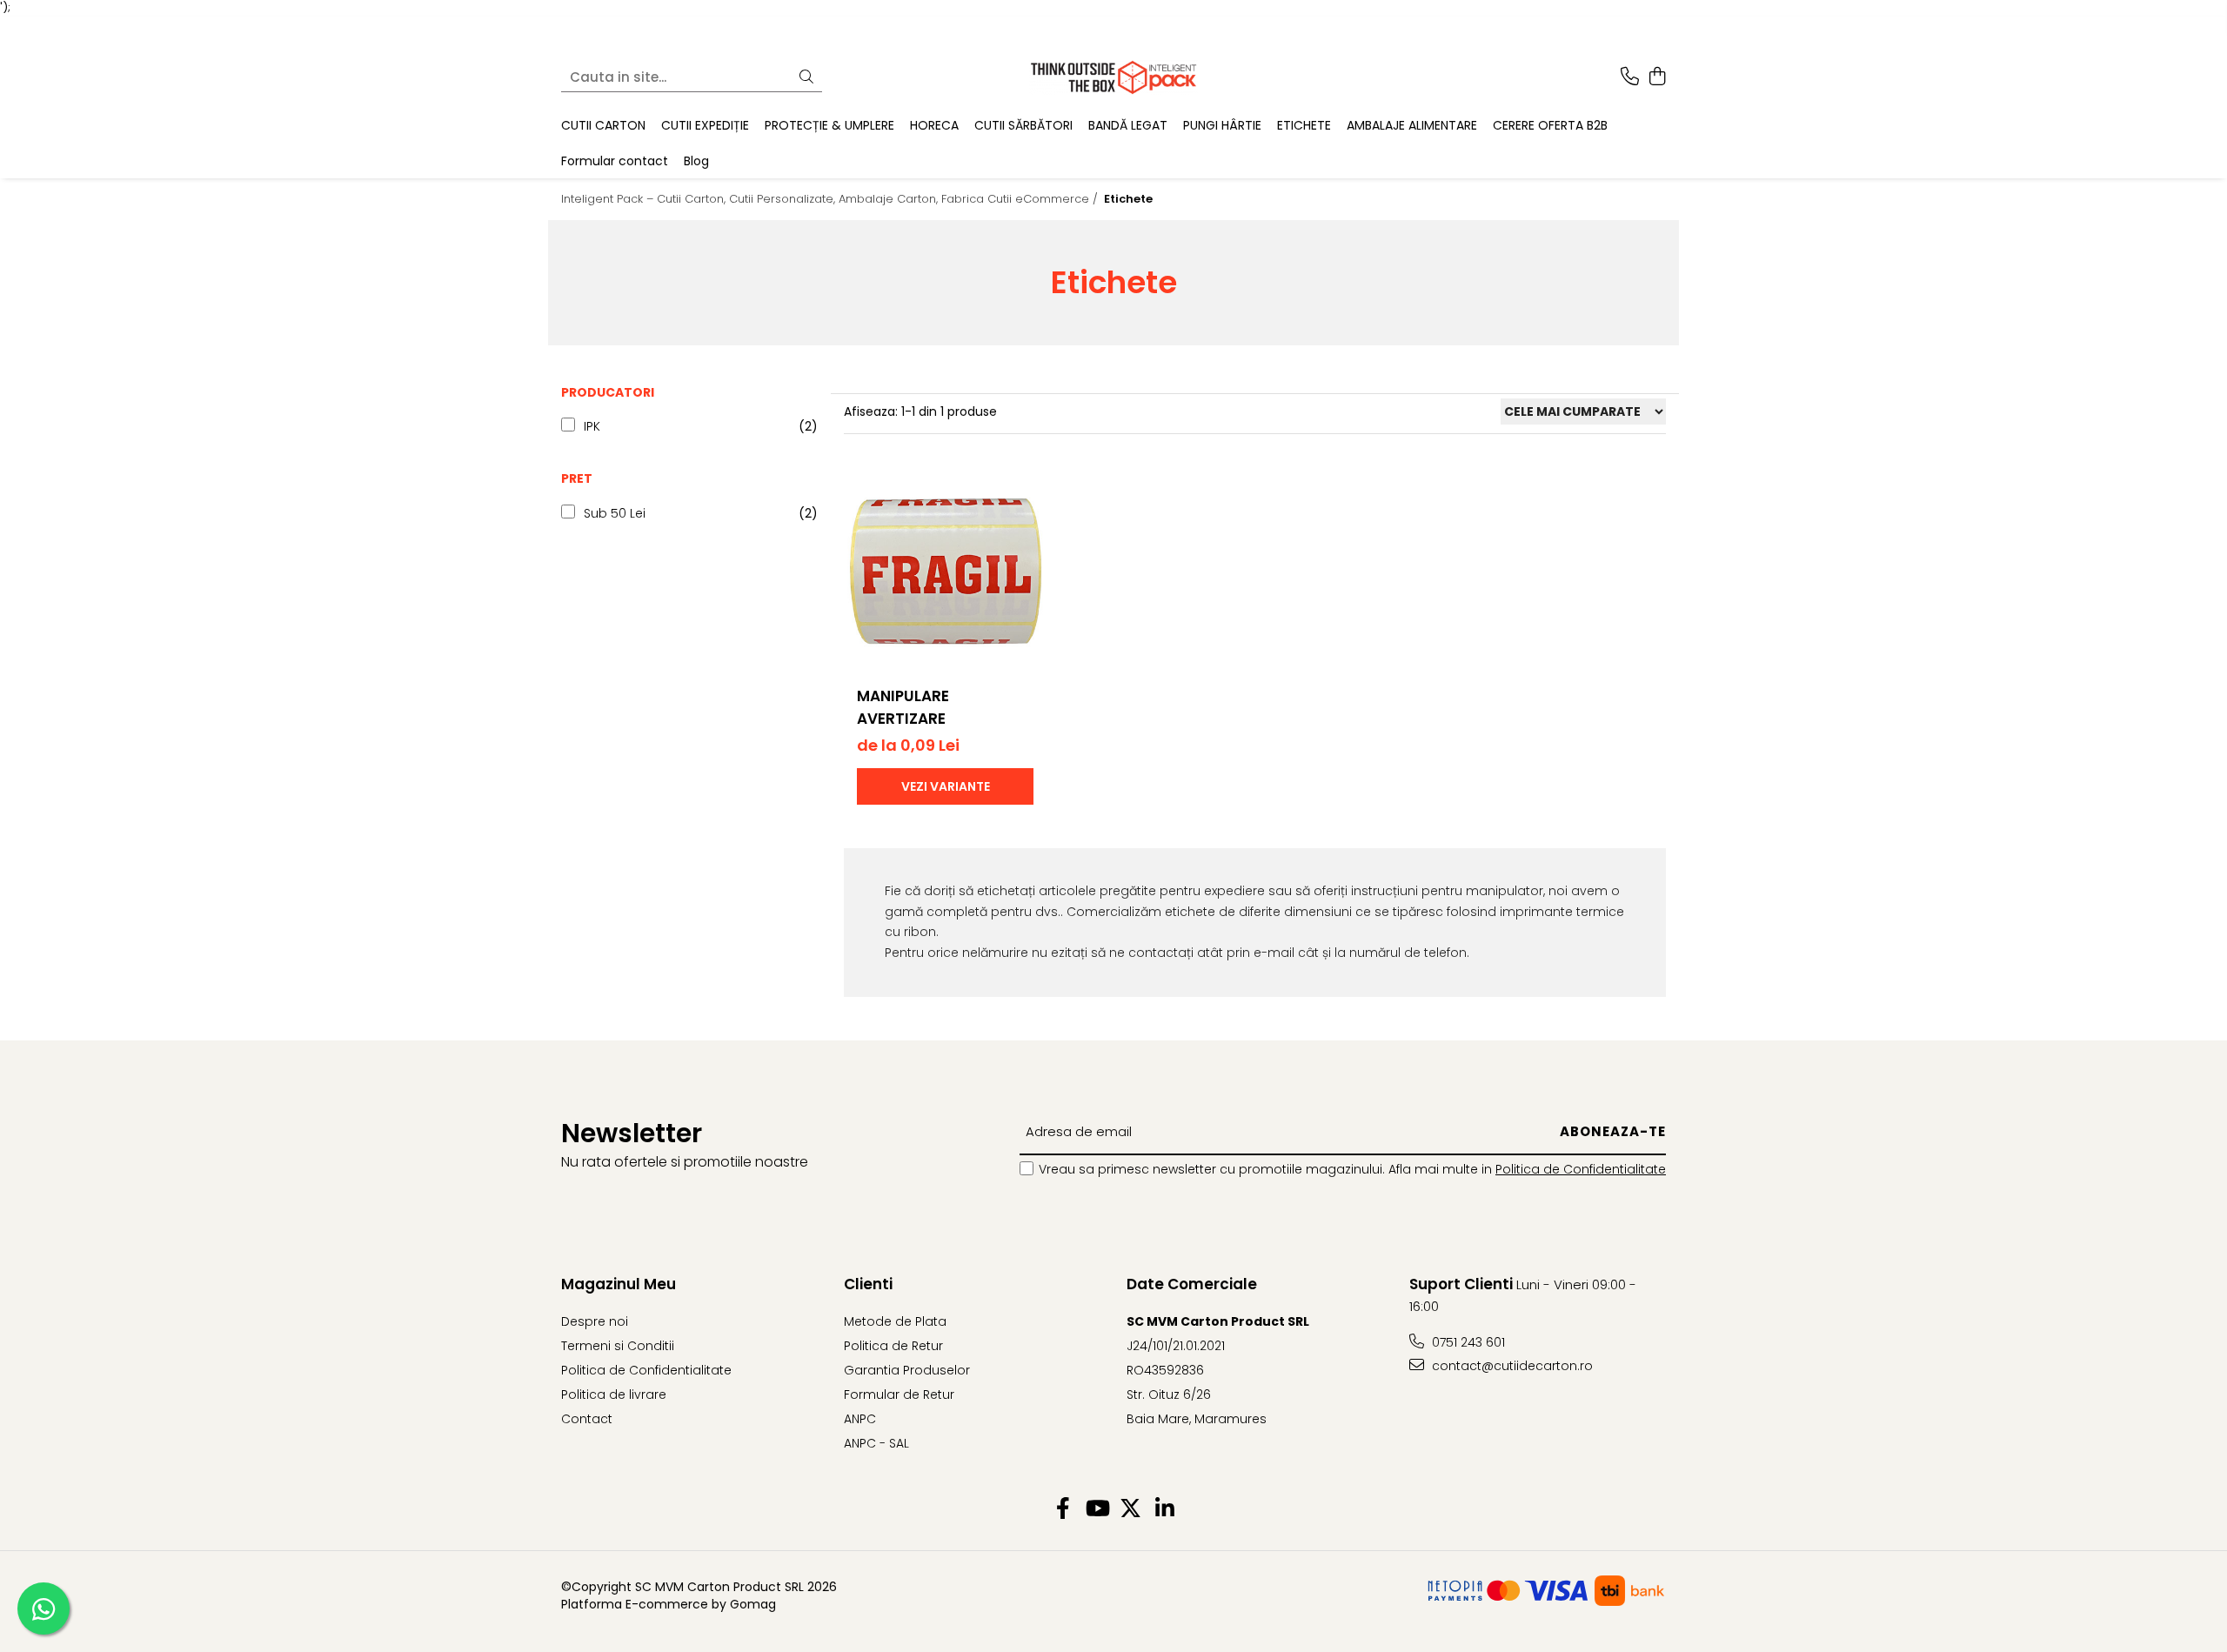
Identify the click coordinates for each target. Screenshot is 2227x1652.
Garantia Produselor (907, 1370)
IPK (592, 426)
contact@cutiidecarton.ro (1511, 1366)
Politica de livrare (614, 1395)
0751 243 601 (1467, 1342)
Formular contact (615, 160)
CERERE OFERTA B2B (1550, 125)
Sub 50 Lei (615, 513)
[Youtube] (1097, 1509)
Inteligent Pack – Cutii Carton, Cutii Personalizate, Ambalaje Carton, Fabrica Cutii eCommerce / (831, 199)
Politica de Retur (893, 1346)
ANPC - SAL (876, 1443)
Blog (696, 160)
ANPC (860, 1419)
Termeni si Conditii (618, 1346)
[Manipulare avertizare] (945, 570)
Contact (587, 1419)
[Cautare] (806, 77)
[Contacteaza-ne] (1630, 77)
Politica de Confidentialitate (1581, 1169)
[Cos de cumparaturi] (1657, 77)
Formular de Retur (899, 1395)
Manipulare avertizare (903, 707)
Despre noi (595, 1321)
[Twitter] (1130, 1509)
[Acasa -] (1113, 77)
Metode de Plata (895, 1321)
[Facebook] (1063, 1509)
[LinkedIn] (1164, 1509)
